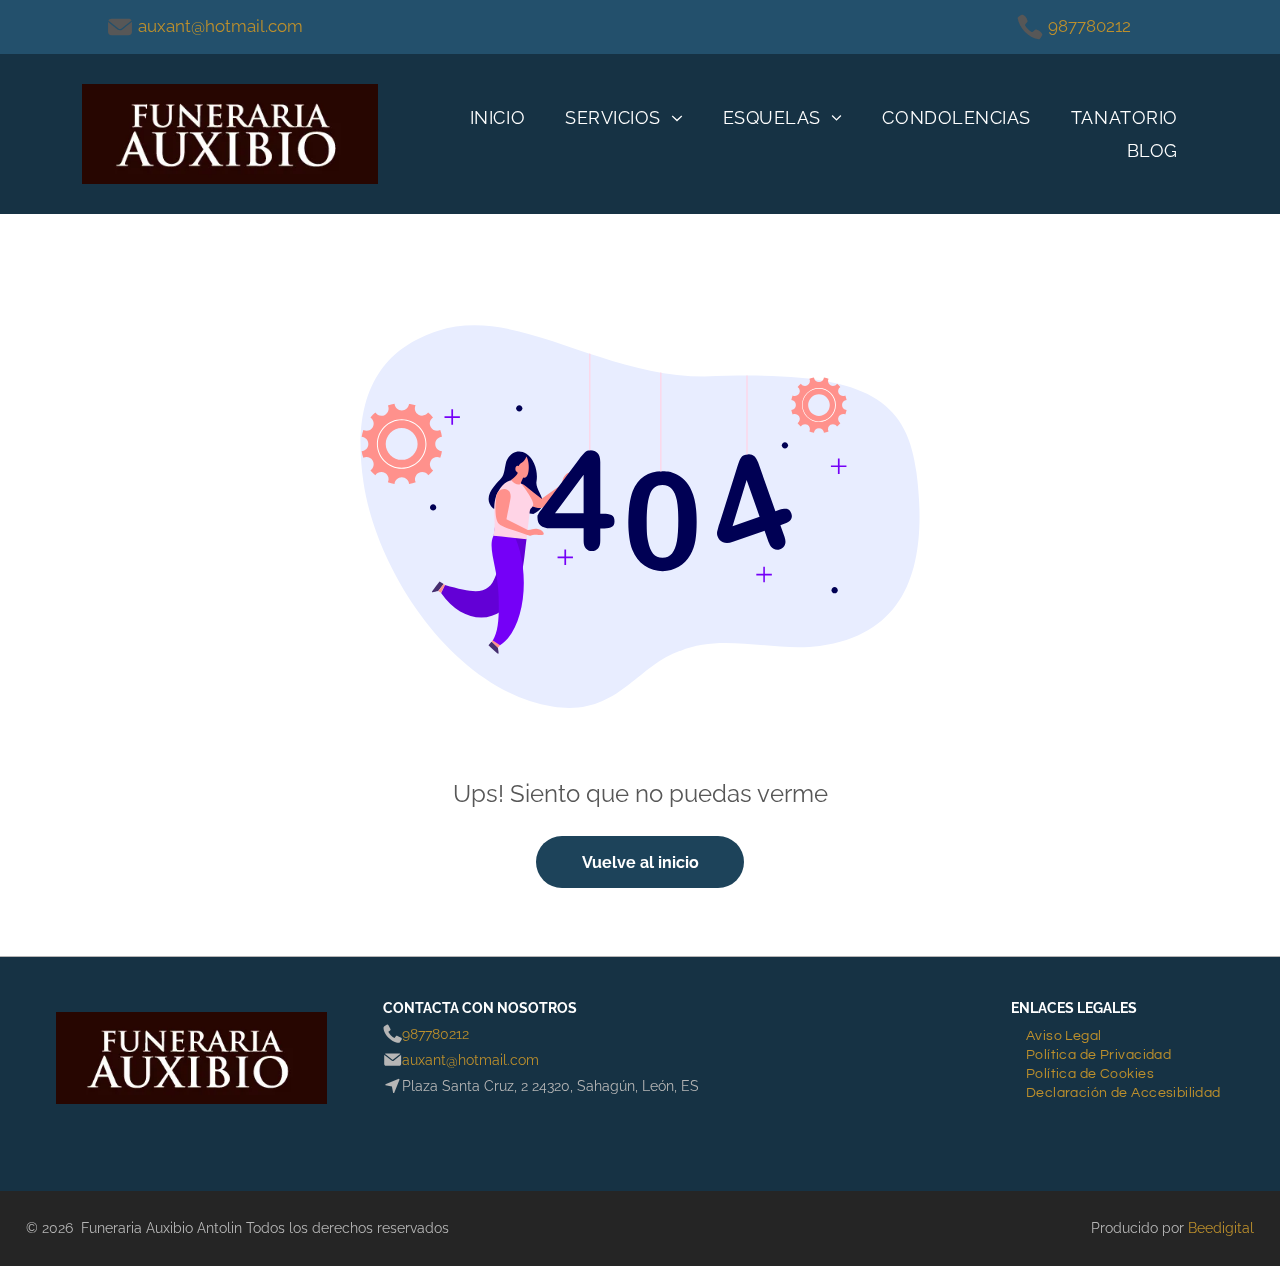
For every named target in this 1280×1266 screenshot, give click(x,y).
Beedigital (1221, 1228)
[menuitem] (497, 118)
